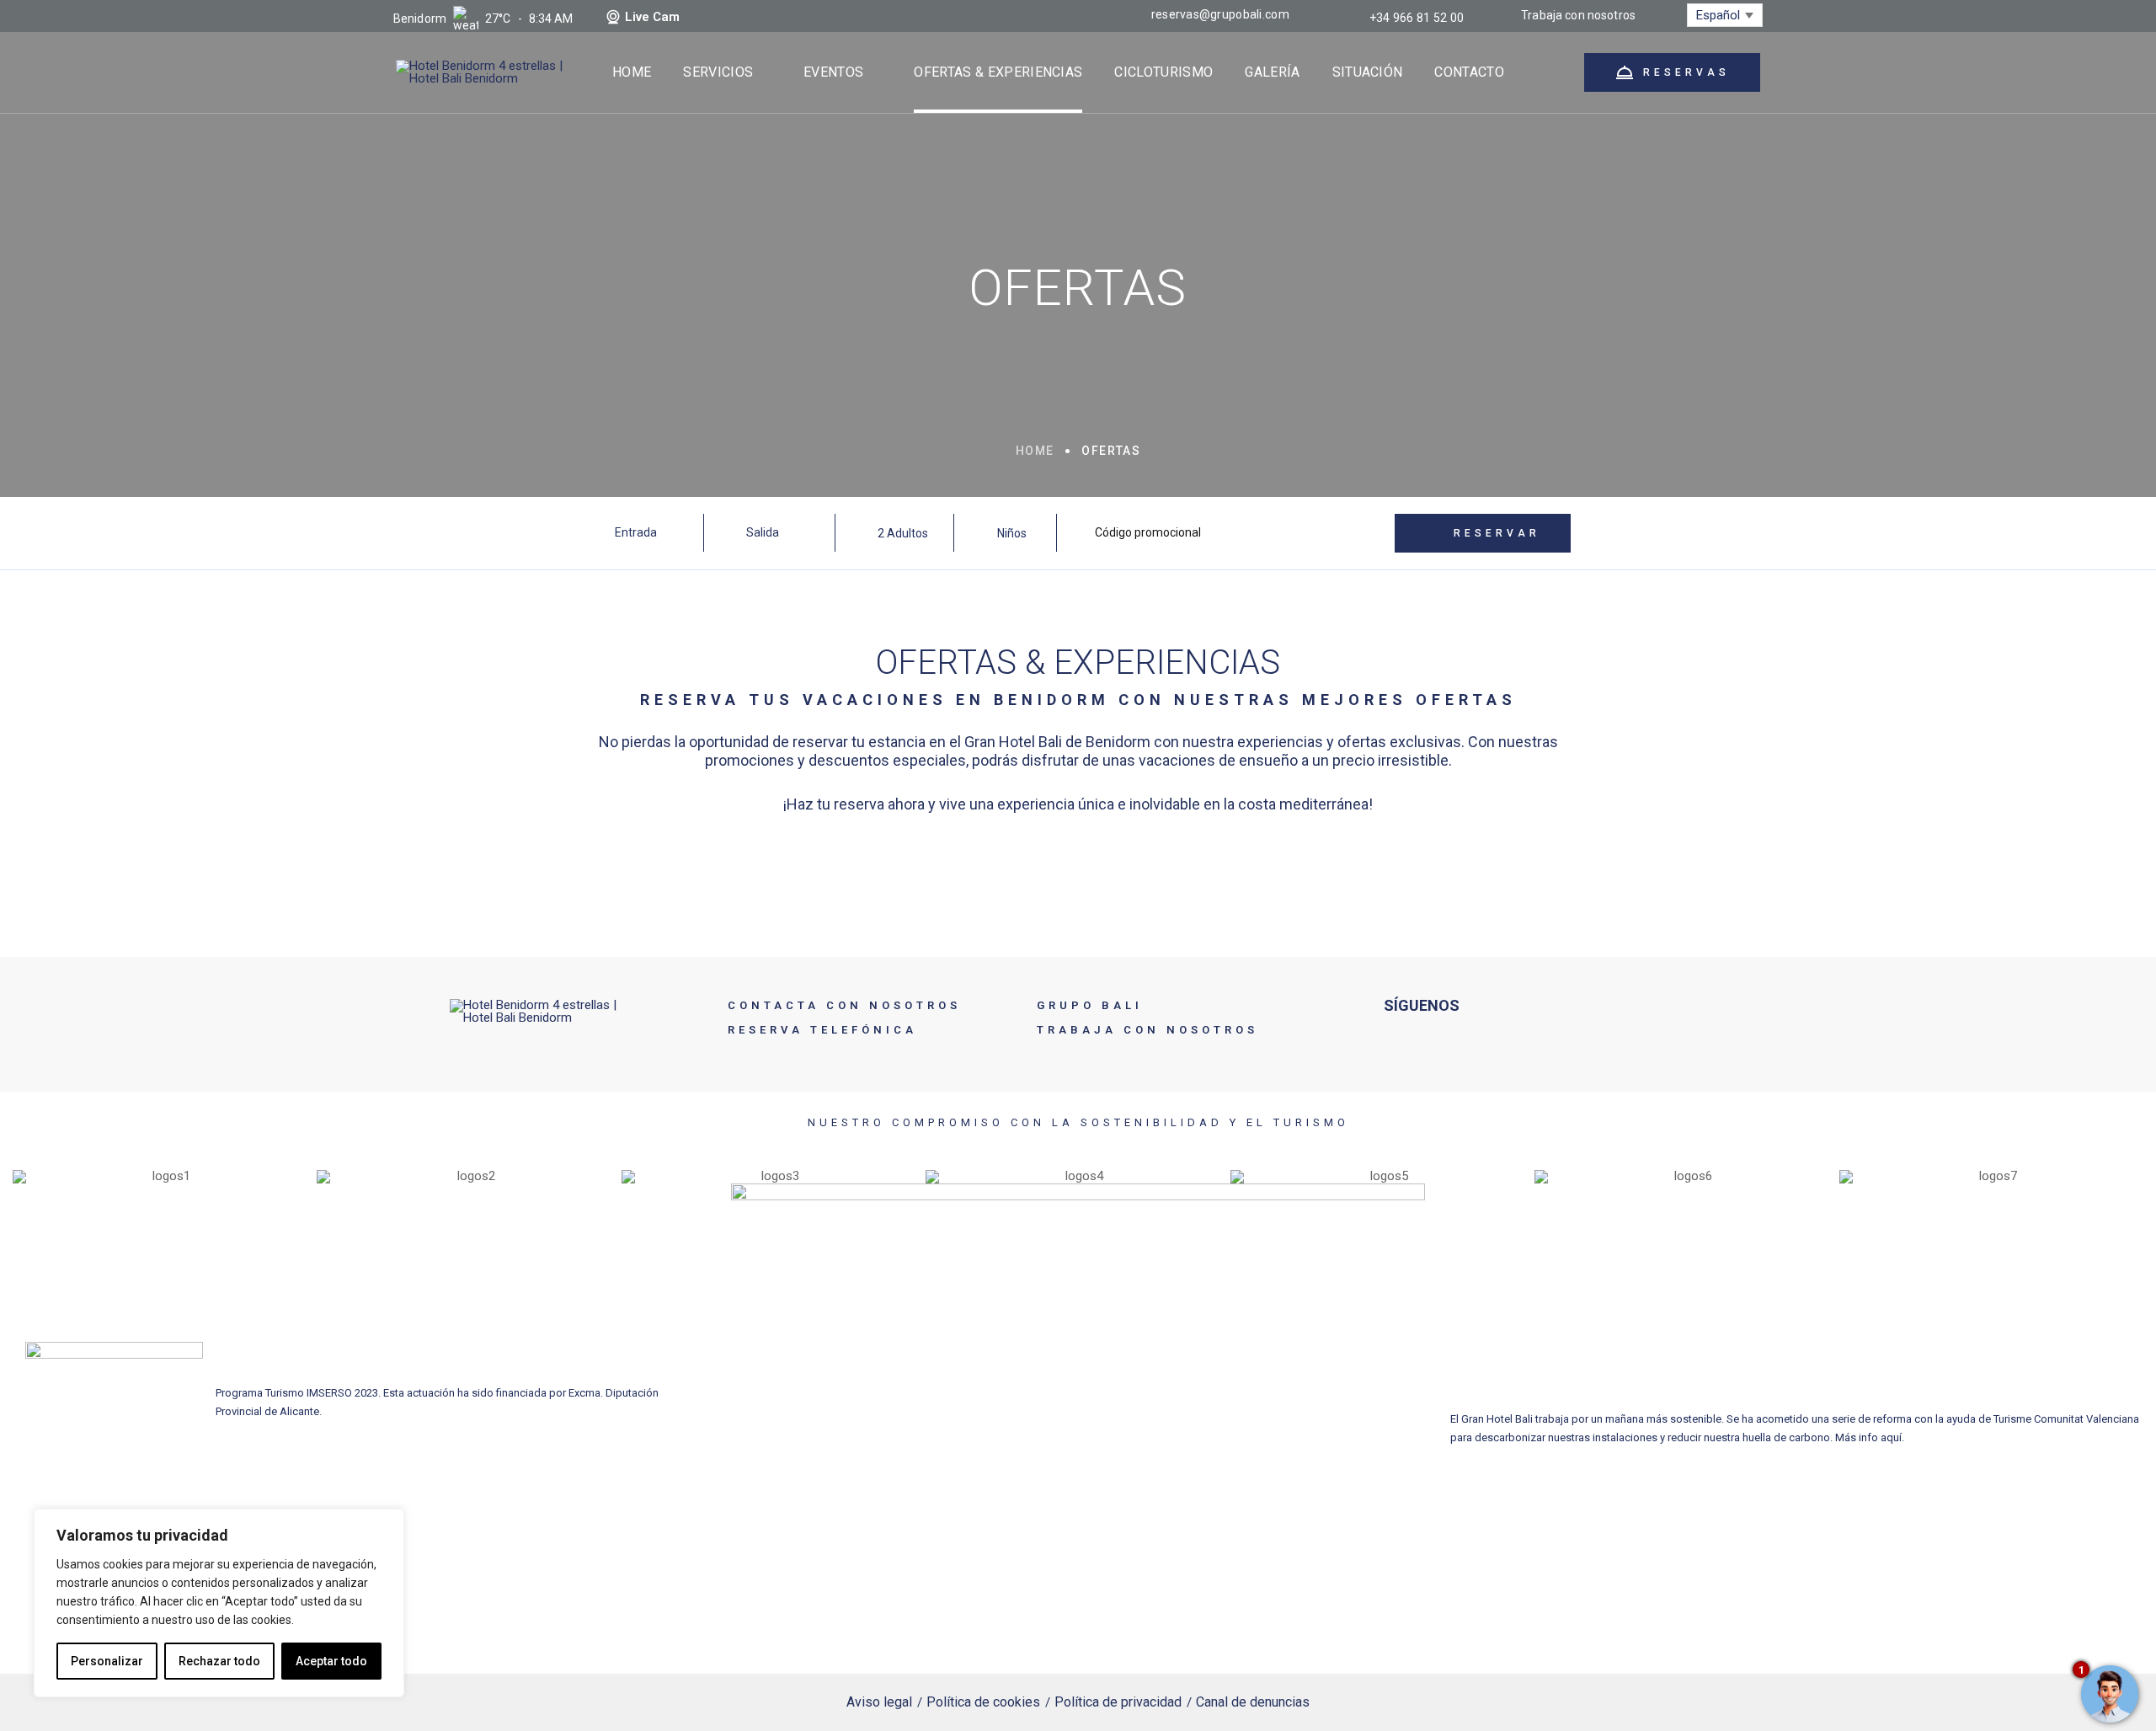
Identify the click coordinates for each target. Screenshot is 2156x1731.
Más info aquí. (1870, 1437)
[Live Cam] (613, 17)
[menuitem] (1725, 15)
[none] (1725, 15)
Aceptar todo (331, 1661)
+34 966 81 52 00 (1417, 18)
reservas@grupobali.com (1220, 14)
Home (1035, 451)
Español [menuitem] (1718, 15)
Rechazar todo (219, 1661)
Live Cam (652, 17)
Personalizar (107, 1661)
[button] (29, 1176)
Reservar (1497, 533)
